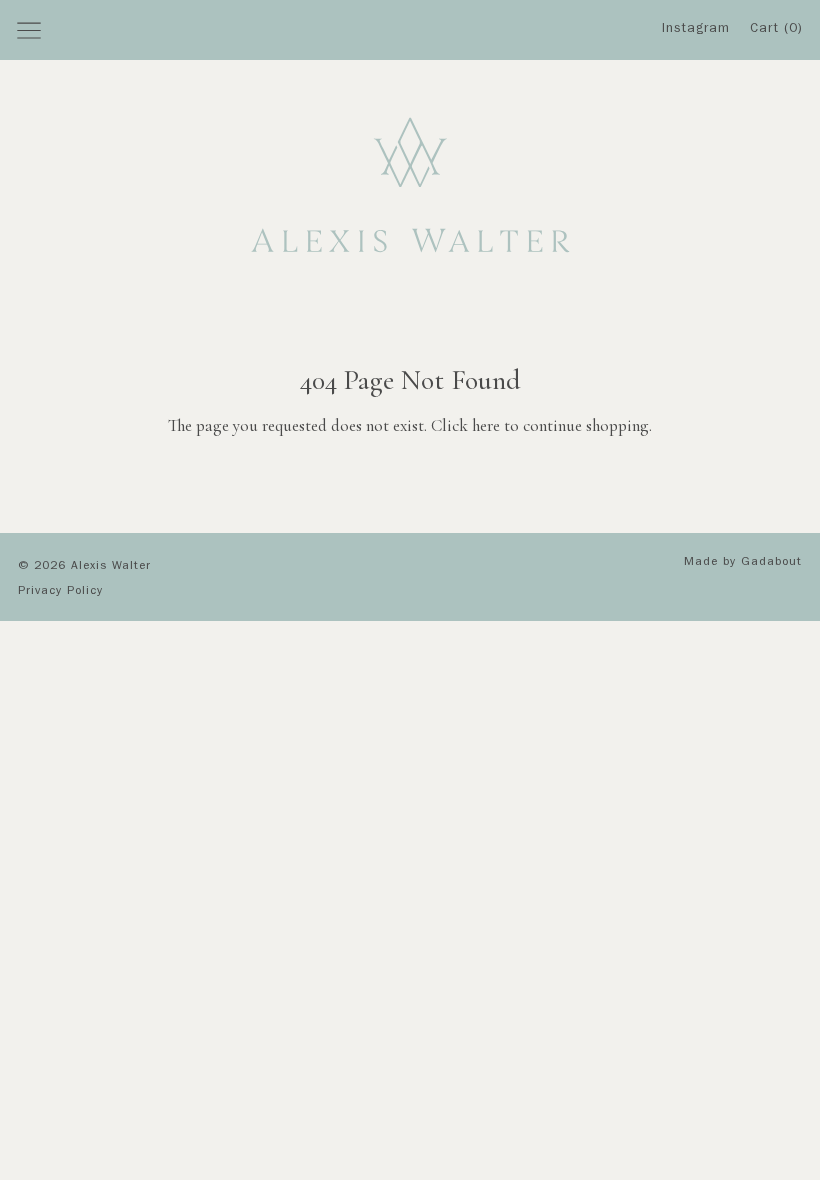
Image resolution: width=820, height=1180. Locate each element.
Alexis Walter (111, 567)
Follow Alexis (702, 100)
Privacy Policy (60, 592)
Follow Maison (702, 139)
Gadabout (771, 563)
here (486, 425)
